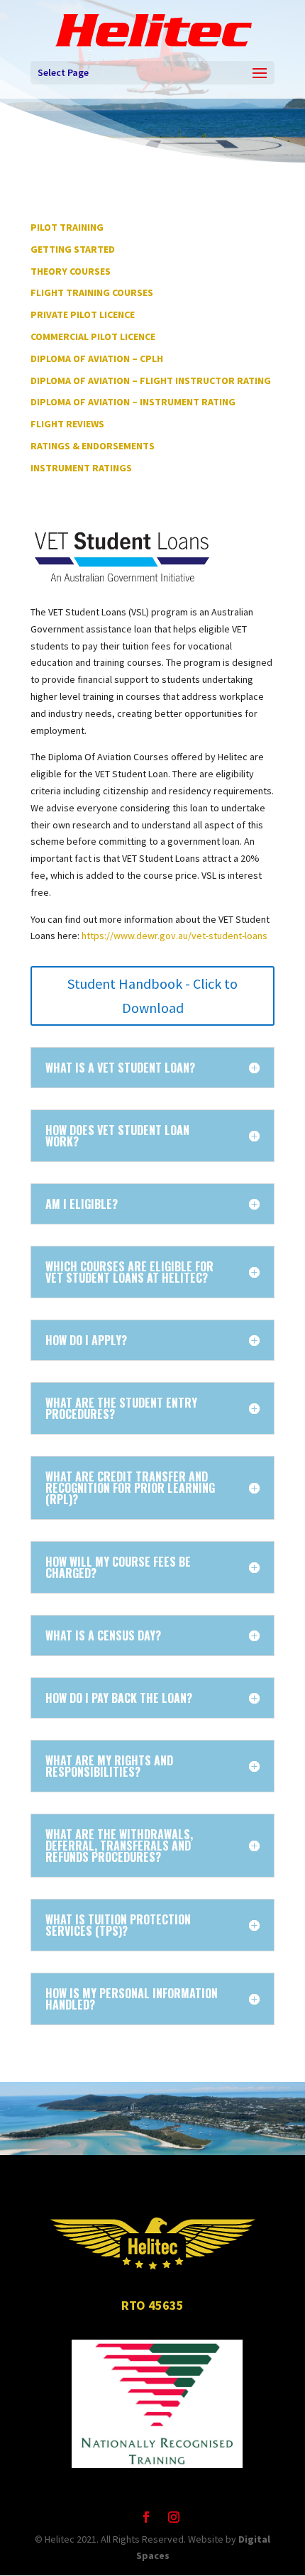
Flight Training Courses (92, 292)
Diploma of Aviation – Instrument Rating (133, 402)
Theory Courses (71, 271)
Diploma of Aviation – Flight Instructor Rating (151, 380)
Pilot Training (67, 227)
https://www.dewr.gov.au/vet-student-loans (174, 936)
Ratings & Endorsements (93, 446)
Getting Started (73, 249)
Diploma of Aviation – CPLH (97, 358)
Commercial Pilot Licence (93, 336)
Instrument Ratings (81, 468)
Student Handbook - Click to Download (152, 996)
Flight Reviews (67, 424)
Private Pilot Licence (83, 314)
